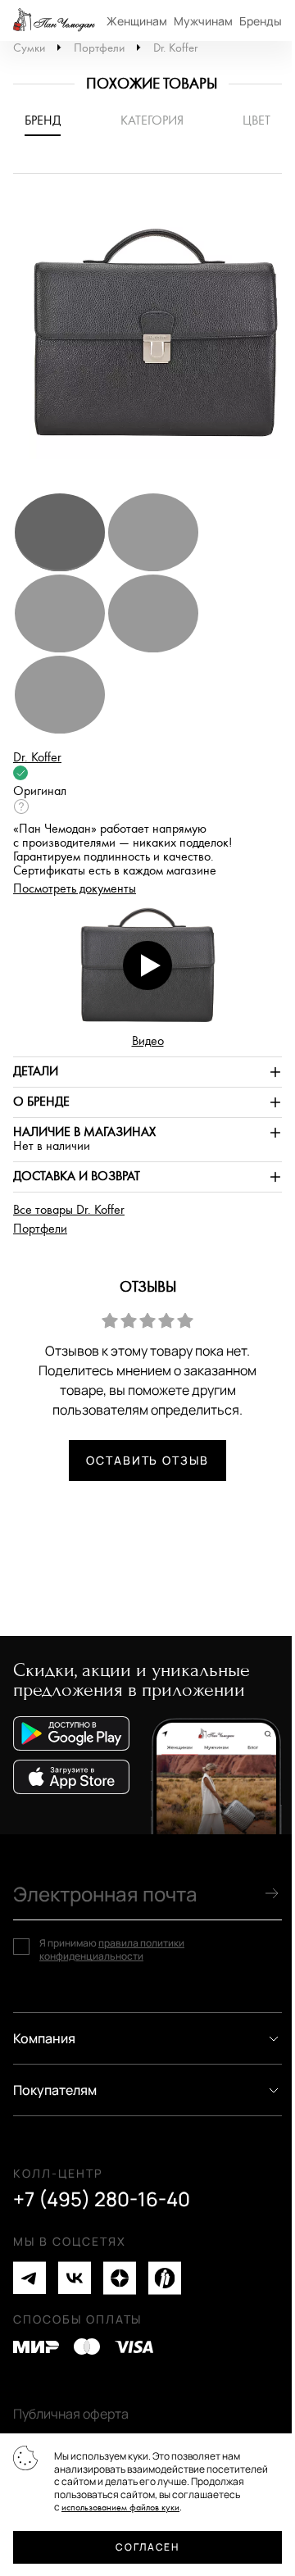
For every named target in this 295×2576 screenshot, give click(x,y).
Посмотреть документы (75, 889)
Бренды (261, 21)
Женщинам (137, 21)
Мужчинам (203, 21)
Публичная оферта (71, 2414)
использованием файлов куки (120, 2508)
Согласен (147, 2547)
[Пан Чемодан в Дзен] (120, 2278)
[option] (147, 341)
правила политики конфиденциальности (112, 1949)
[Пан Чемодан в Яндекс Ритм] (165, 2278)
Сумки (29, 48)
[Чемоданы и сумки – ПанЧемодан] (54, 20)
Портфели (99, 48)
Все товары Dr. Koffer (69, 1210)
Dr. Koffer (175, 48)
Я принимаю (112, 1949)
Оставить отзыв (147, 1460)
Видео (148, 1041)
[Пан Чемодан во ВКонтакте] (75, 2278)
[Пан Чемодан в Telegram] (29, 2278)
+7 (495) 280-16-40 (102, 2199)
